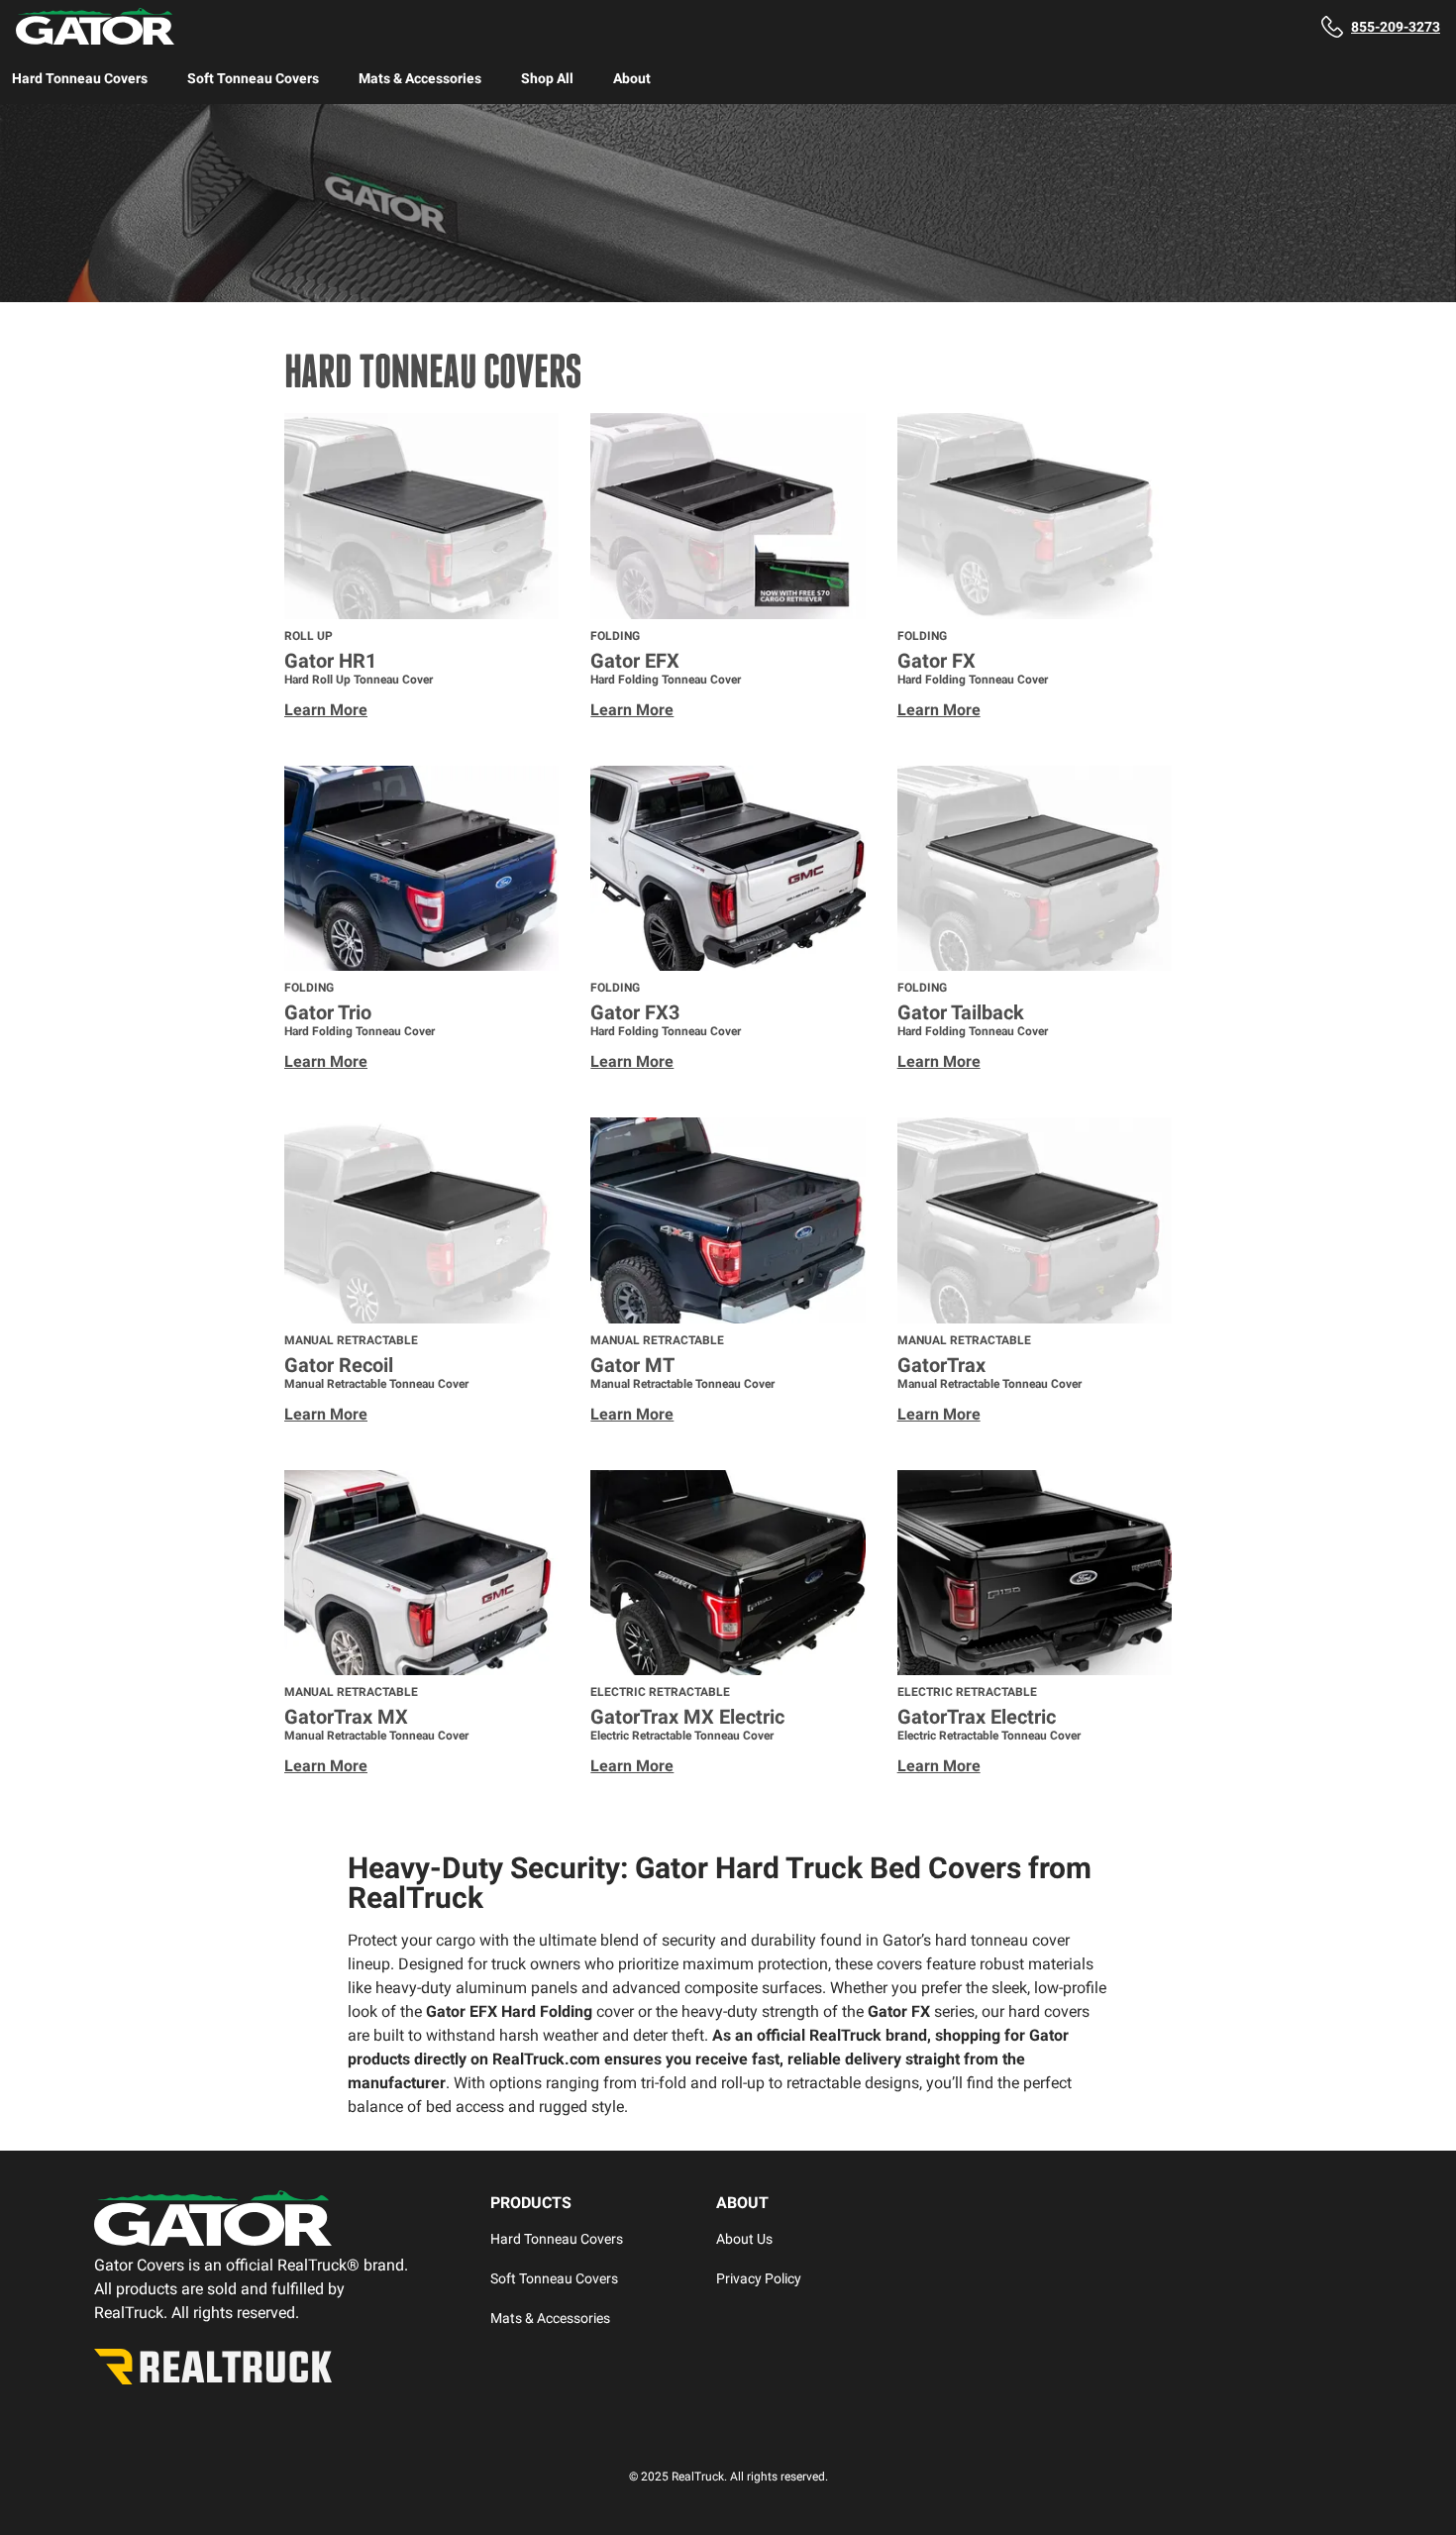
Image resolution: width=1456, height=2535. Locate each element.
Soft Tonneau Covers (253, 78)
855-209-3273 (1396, 27)
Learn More (326, 710)
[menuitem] (80, 78)
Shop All (547, 78)
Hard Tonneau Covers (80, 78)
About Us (744, 2239)
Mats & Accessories (420, 78)
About (632, 78)
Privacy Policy (759, 2278)
